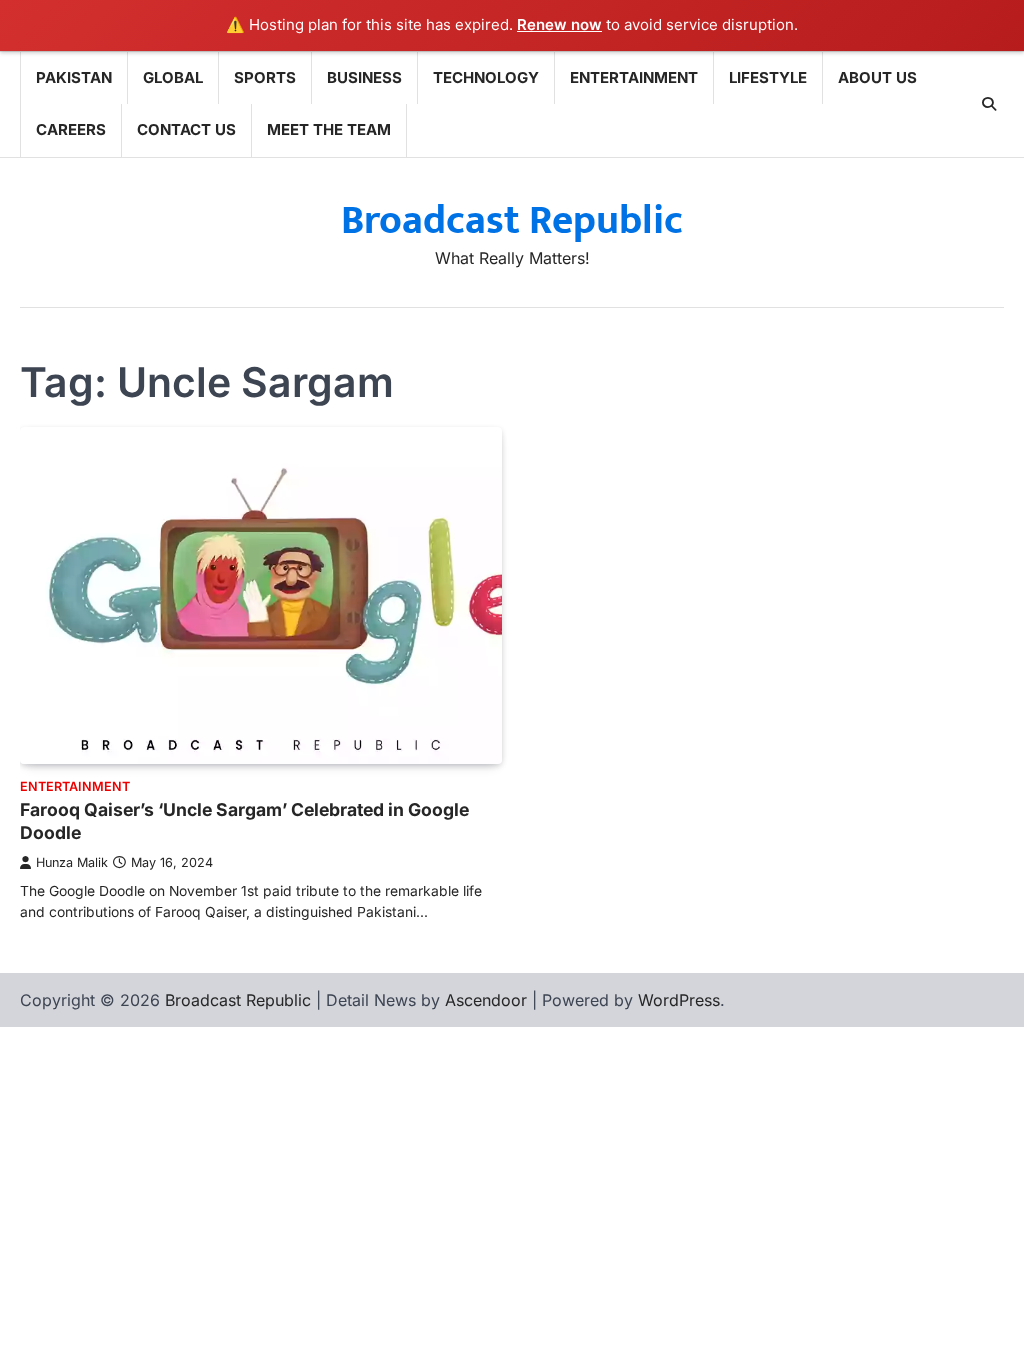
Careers (71, 129)
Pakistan (74, 77)
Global (173, 77)
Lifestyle (768, 77)
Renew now (559, 24)
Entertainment (634, 77)
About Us (877, 77)
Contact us (186, 129)
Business (364, 77)
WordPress (679, 1000)
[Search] (989, 104)
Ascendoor (486, 1000)
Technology (486, 77)
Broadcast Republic (512, 221)
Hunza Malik (72, 862)
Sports (265, 77)
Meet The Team (329, 129)
